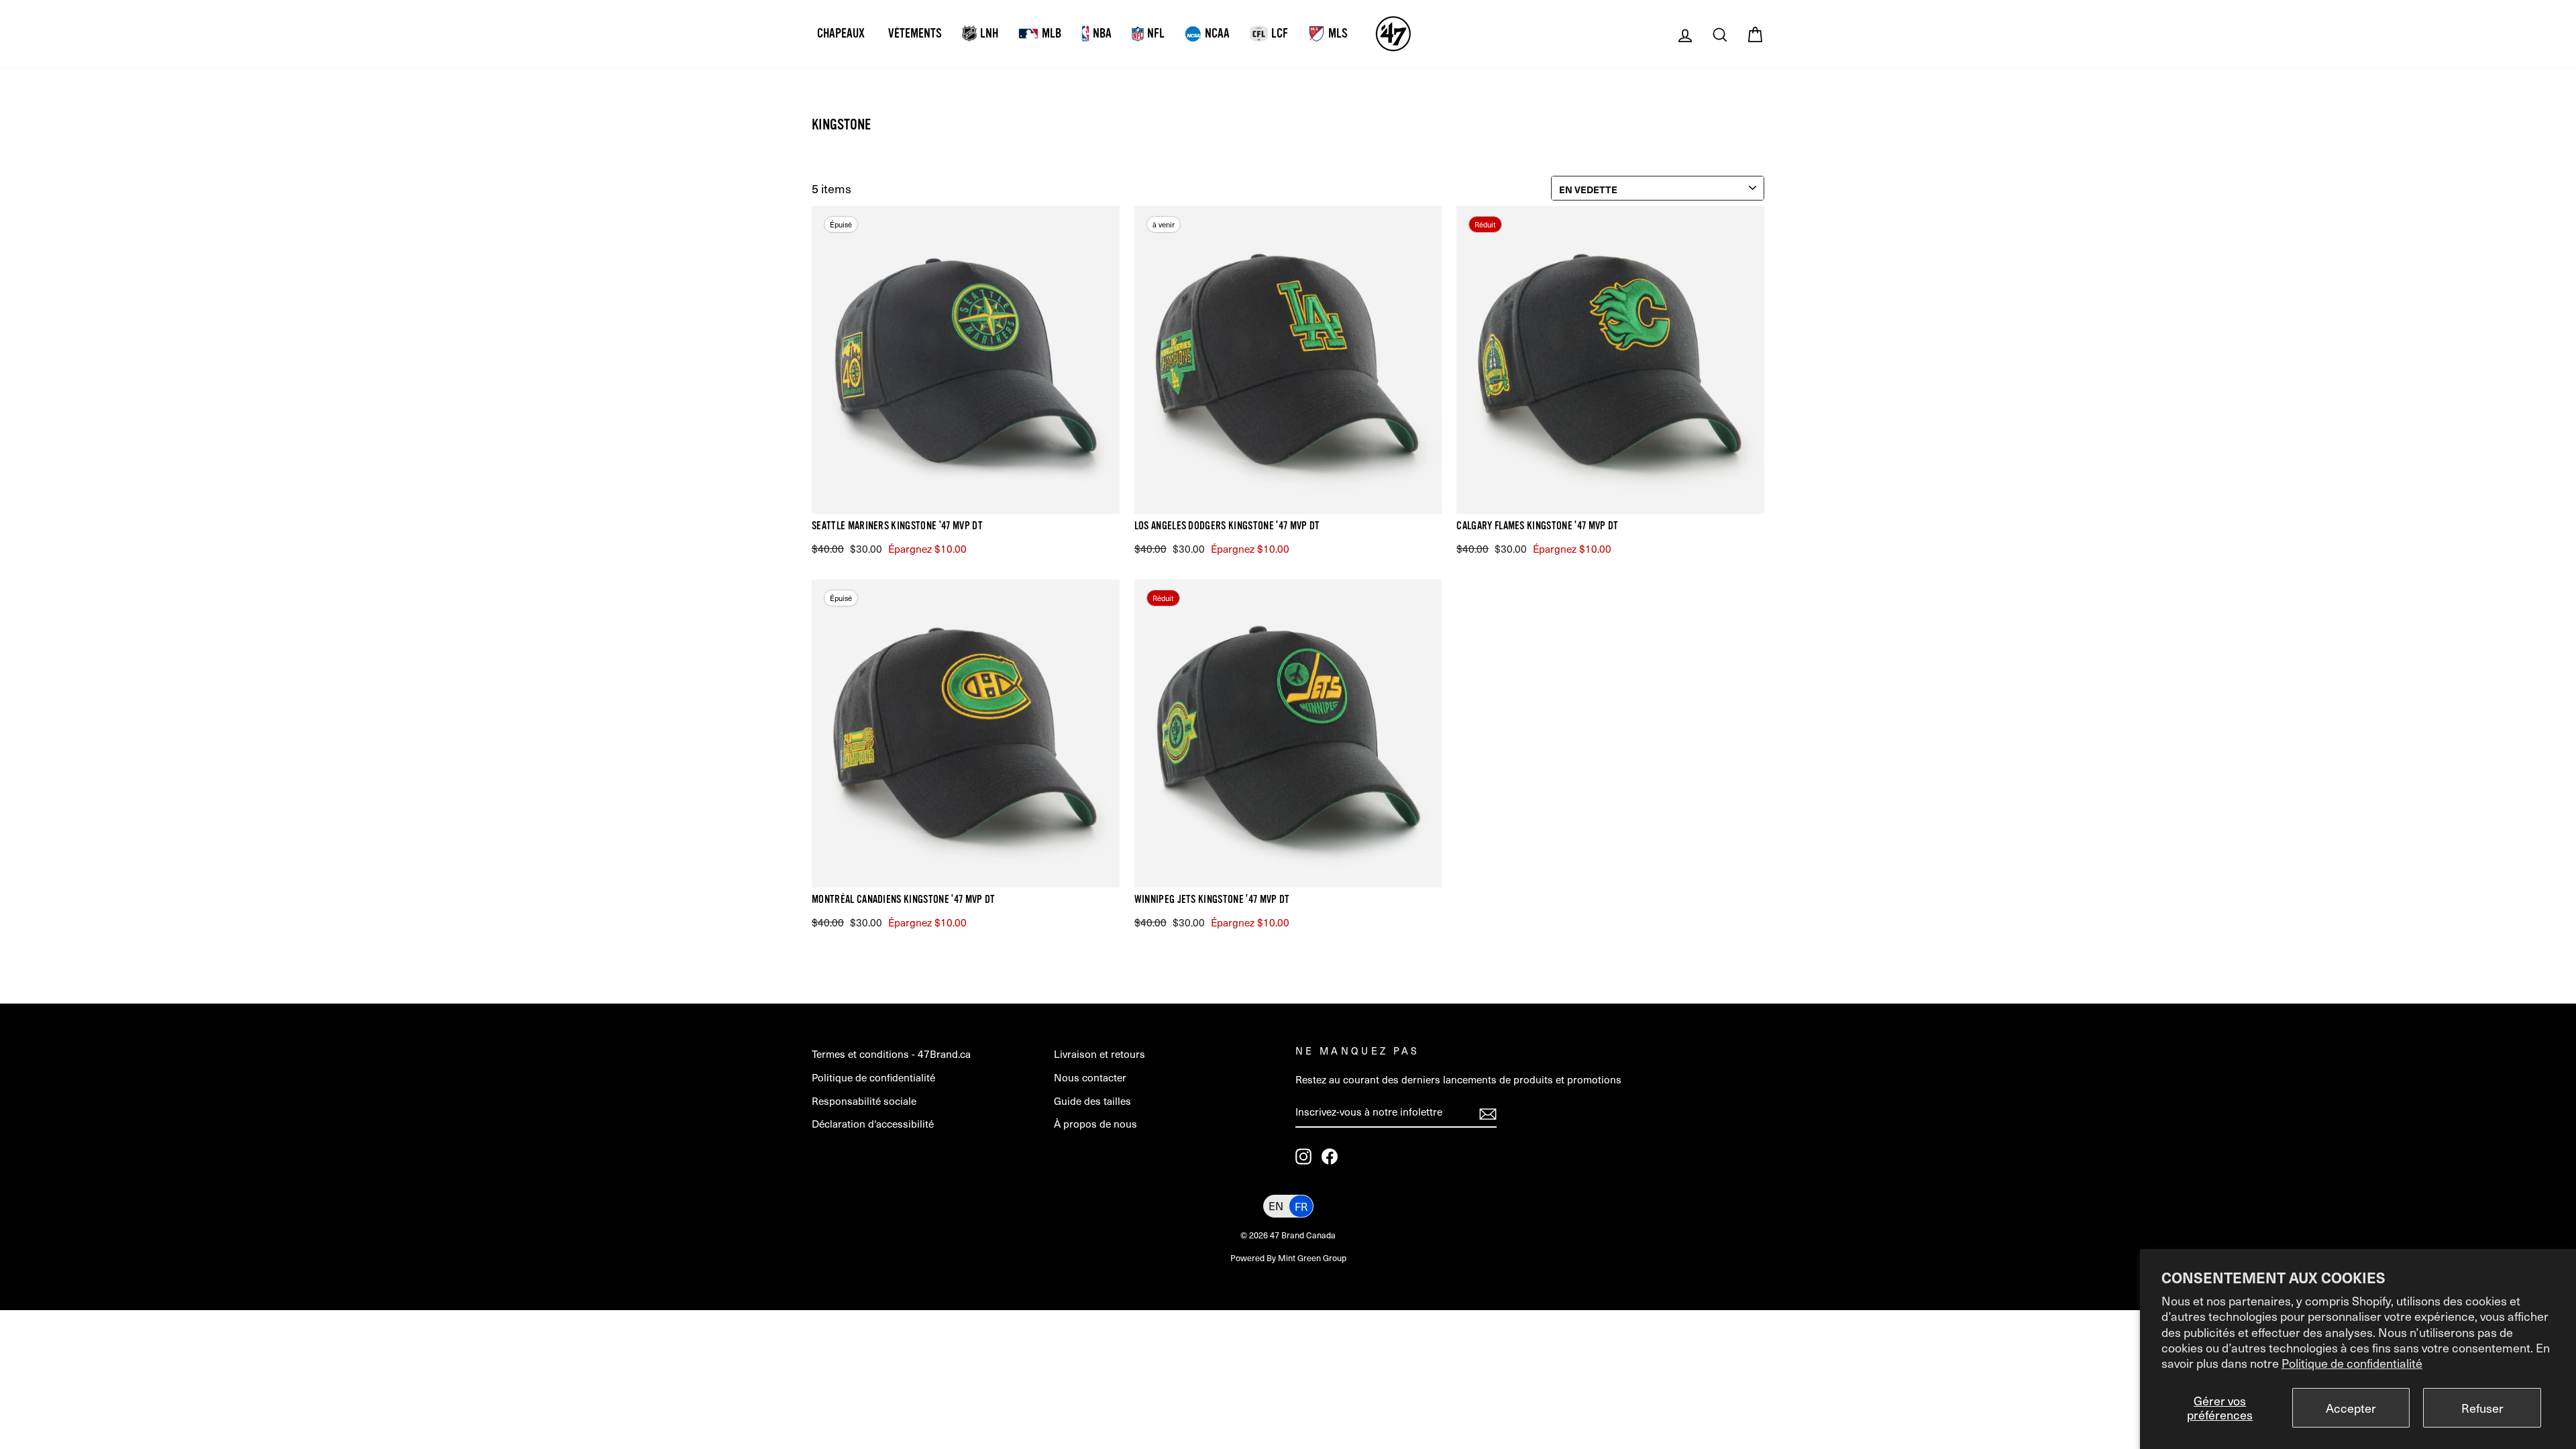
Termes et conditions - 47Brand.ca (891, 1054)
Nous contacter (1090, 1077)
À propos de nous (1095, 1123)
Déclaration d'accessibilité (873, 1123)
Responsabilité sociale (864, 1101)
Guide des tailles (1092, 1101)
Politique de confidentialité (2352, 1363)
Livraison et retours (1099, 1054)
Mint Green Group (1312, 1257)
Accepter (2351, 1408)
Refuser (2482, 1408)
